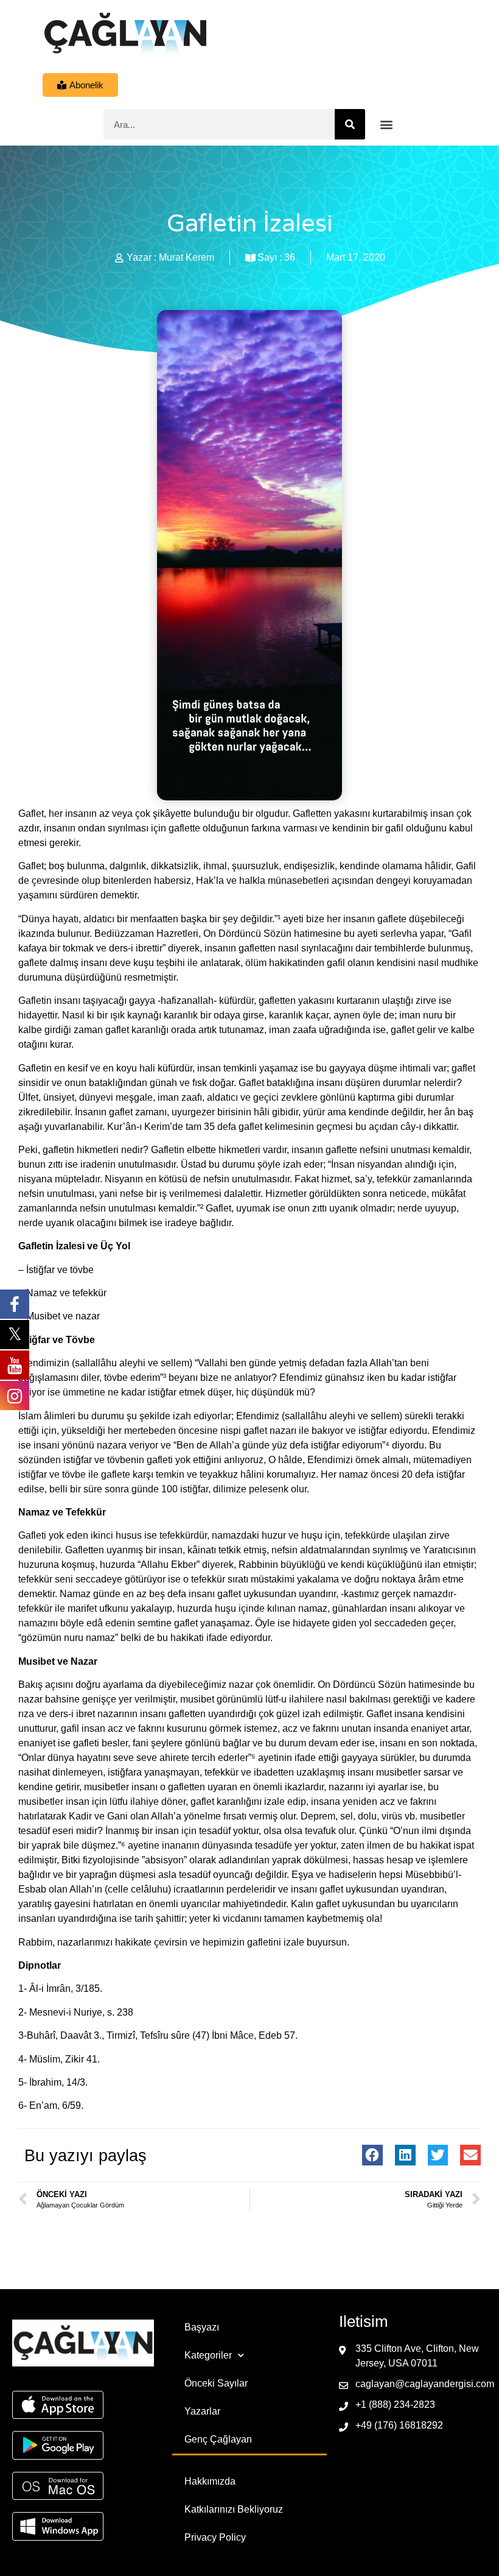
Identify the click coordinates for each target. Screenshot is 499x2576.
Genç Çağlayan (218, 2439)
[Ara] (350, 124)
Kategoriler (208, 2355)
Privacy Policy (215, 2537)
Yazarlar (202, 2411)
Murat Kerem (187, 257)
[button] (387, 125)
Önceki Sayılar (216, 2383)
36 (290, 257)
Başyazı (202, 2327)
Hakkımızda (210, 2481)
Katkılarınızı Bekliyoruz (234, 2509)
